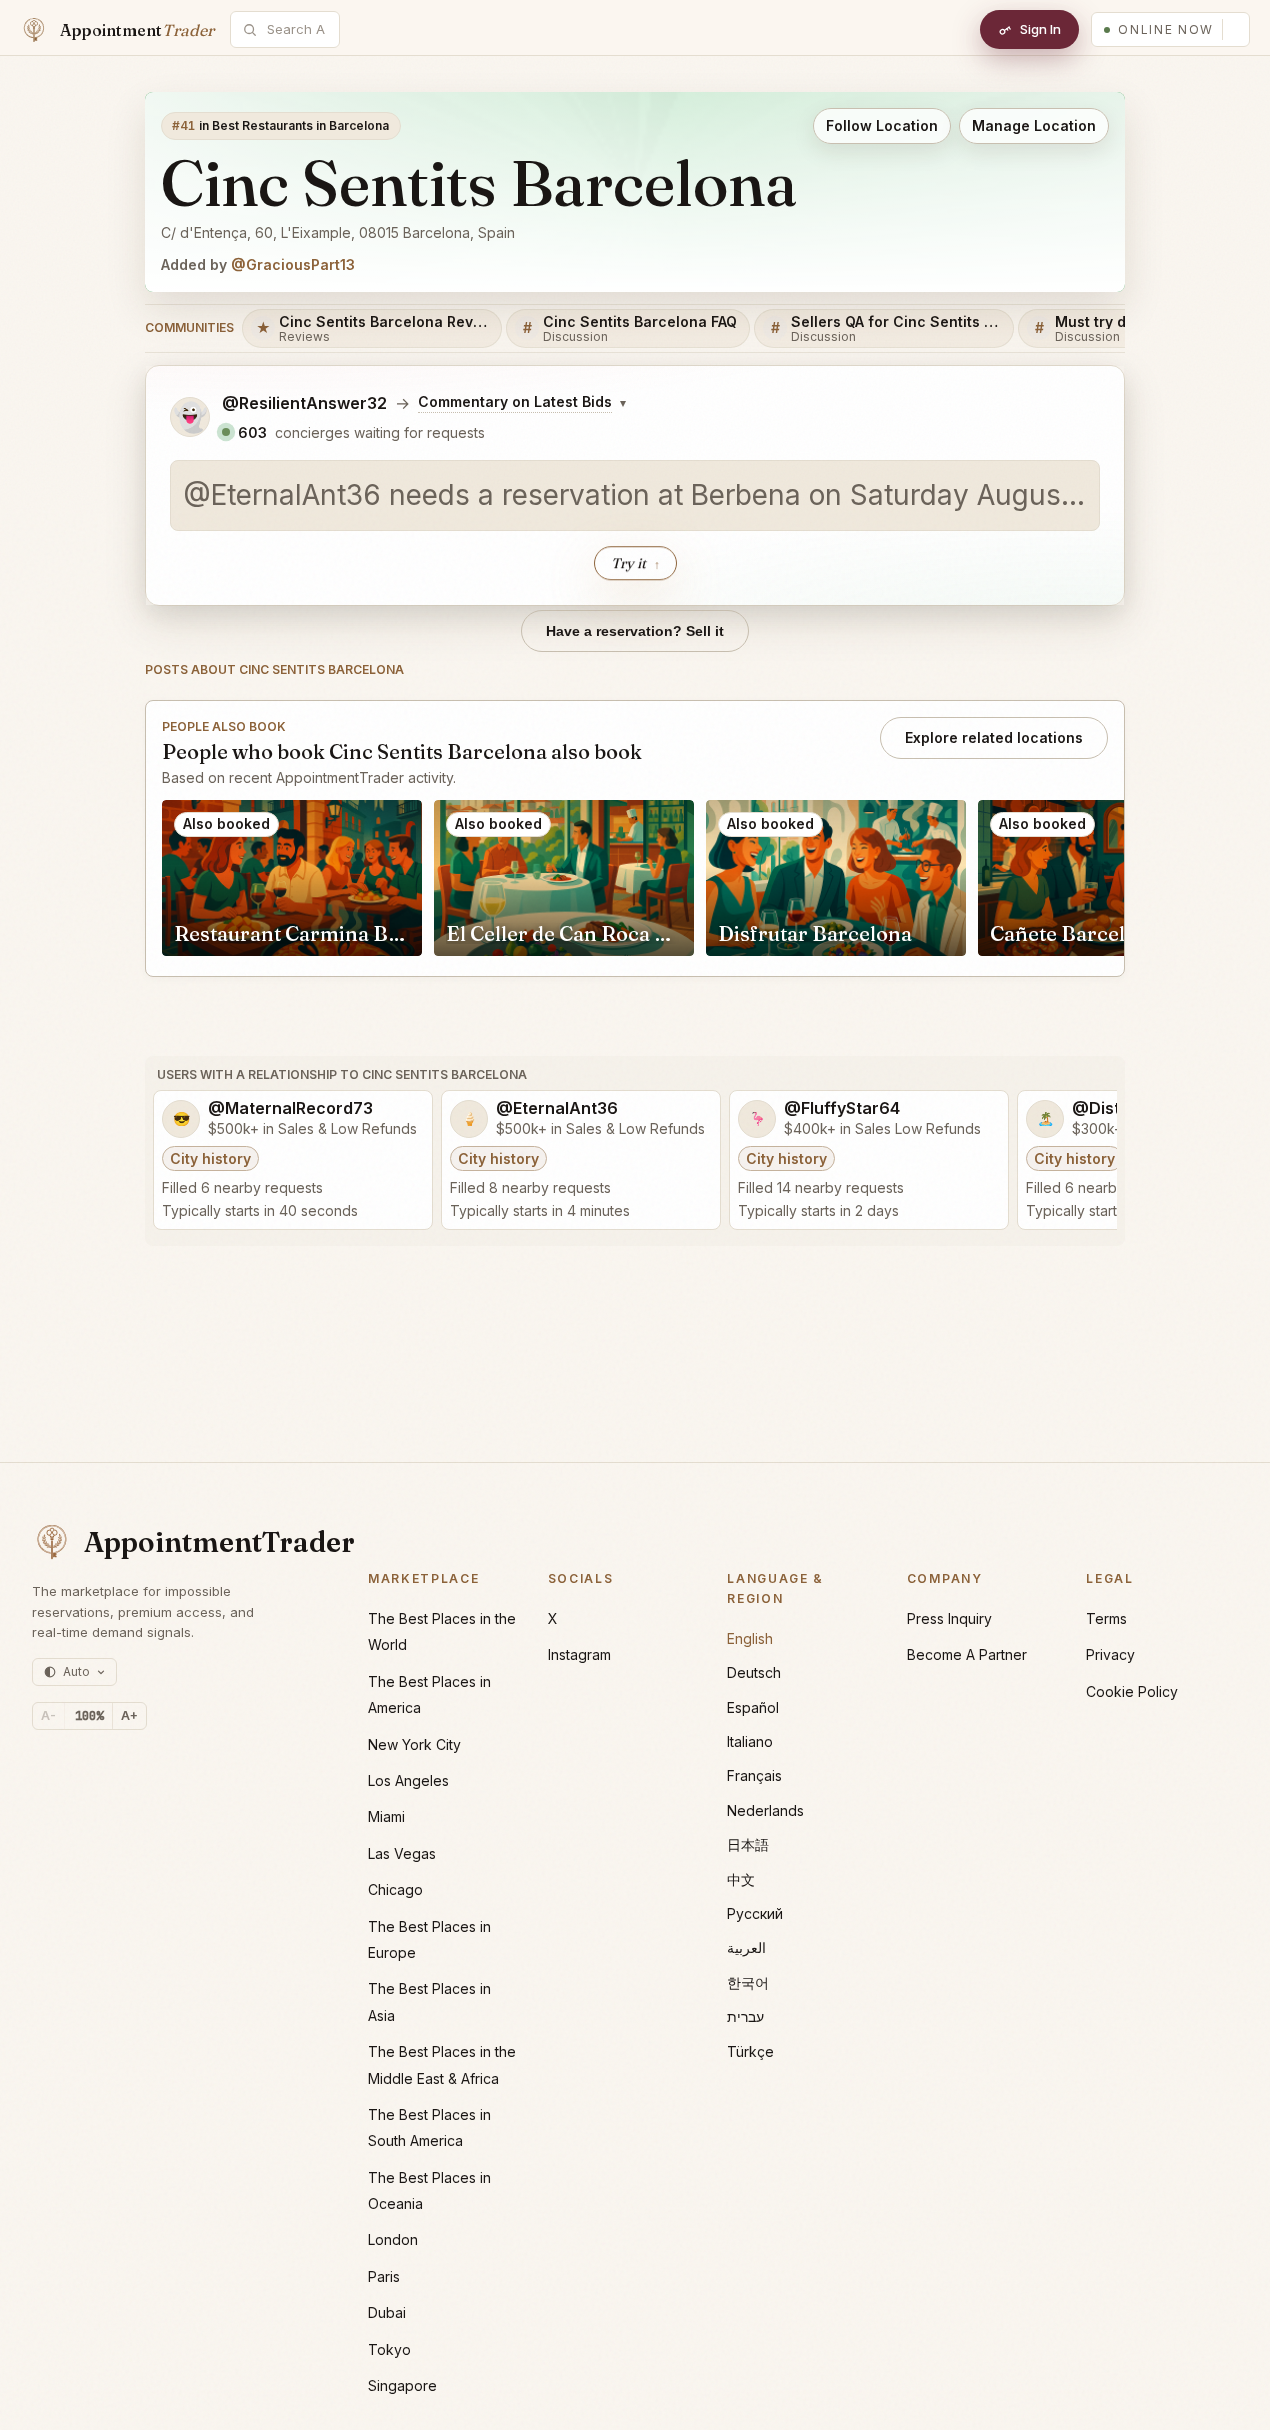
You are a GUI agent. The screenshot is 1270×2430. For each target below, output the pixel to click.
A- (48, 1715)
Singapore (402, 2385)
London (393, 2239)
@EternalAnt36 (557, 1108)
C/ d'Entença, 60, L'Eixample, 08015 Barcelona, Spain (338, 232)
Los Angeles (408, 1780)
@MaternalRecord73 (290, 1108)
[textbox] (635, 496)
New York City (414, 1744)
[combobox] (296, 29)
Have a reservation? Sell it (635, 631)
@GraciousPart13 (293, 264)
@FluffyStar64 (842, 1108)
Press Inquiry (949, 1618)
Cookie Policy (1132, 1691)
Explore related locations (994, 737)
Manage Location (1034, 125)
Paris (384, 2276)
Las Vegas (402, 1853)
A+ (129, 1715)
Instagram (579, 1654)
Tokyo (389, 2349)
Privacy (1110, 1654)
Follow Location (882, 125)
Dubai (387, 2312)
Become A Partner (967, 1654)
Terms (1106, 1618)
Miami (386, 1816)
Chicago (395, 1889)
